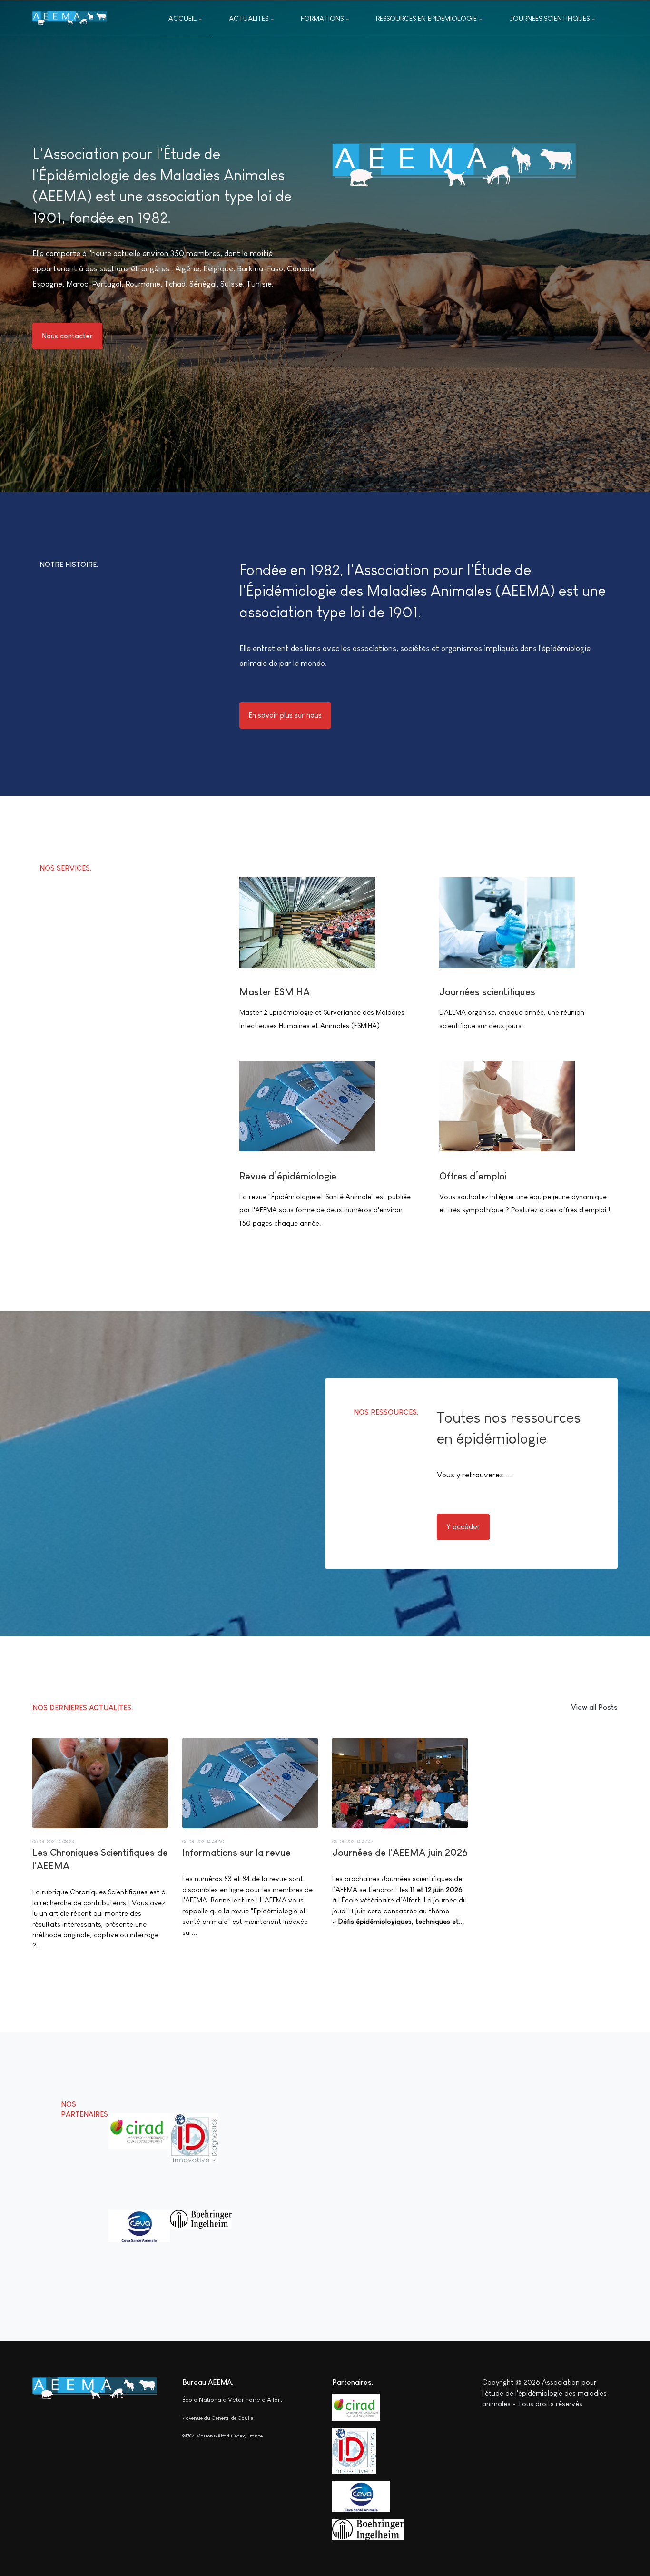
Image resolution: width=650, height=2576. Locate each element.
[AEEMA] (70, 19)
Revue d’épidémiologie (288, 1176)
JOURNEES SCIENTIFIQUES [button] (549, 18)
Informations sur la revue (236, 1853)
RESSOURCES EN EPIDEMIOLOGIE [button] (426, 18)
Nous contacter (67, 336)
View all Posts (594, 1707)
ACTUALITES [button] (249, 18)
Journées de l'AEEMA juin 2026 (400, 1853)
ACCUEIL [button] (182, 18)
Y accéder (463, 1527)
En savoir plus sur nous (285, 715)
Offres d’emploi (473, 1176)
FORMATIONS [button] (322, 18)
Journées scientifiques (487, 992)
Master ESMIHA (275, 992)
